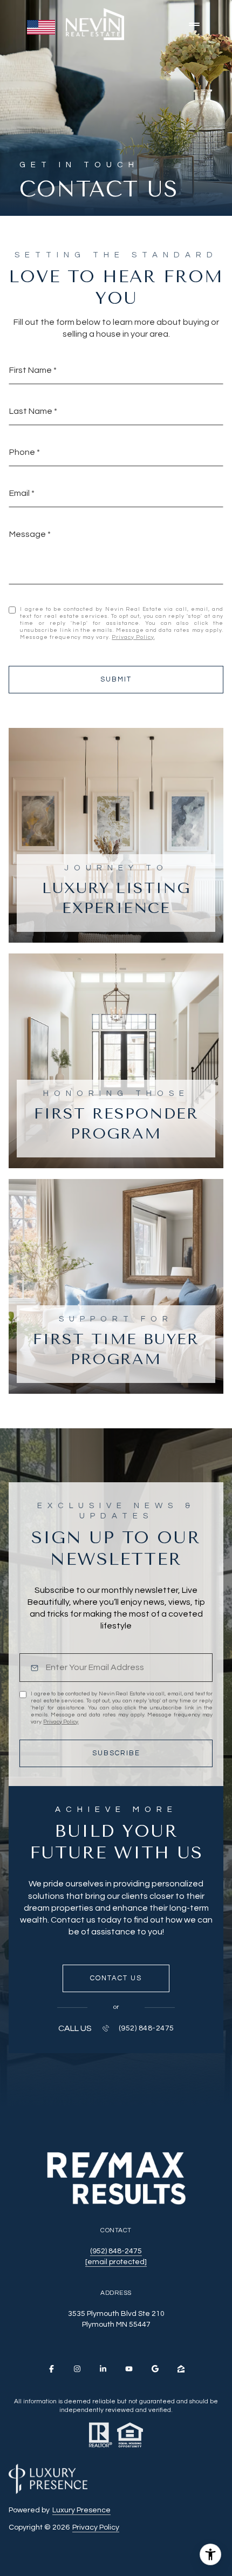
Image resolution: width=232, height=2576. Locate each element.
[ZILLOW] (181, 2369)
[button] (116, 1979)
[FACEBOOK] (51, 2369)
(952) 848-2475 (146, 2028)
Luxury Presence (81, 2510)
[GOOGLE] (155, 2369)
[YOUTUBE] (129, 2369)
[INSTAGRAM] (77, 2369)
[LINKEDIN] (103, 2369)
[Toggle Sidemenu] (194, 24)
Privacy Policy (133, 637)
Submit (116, 679)
